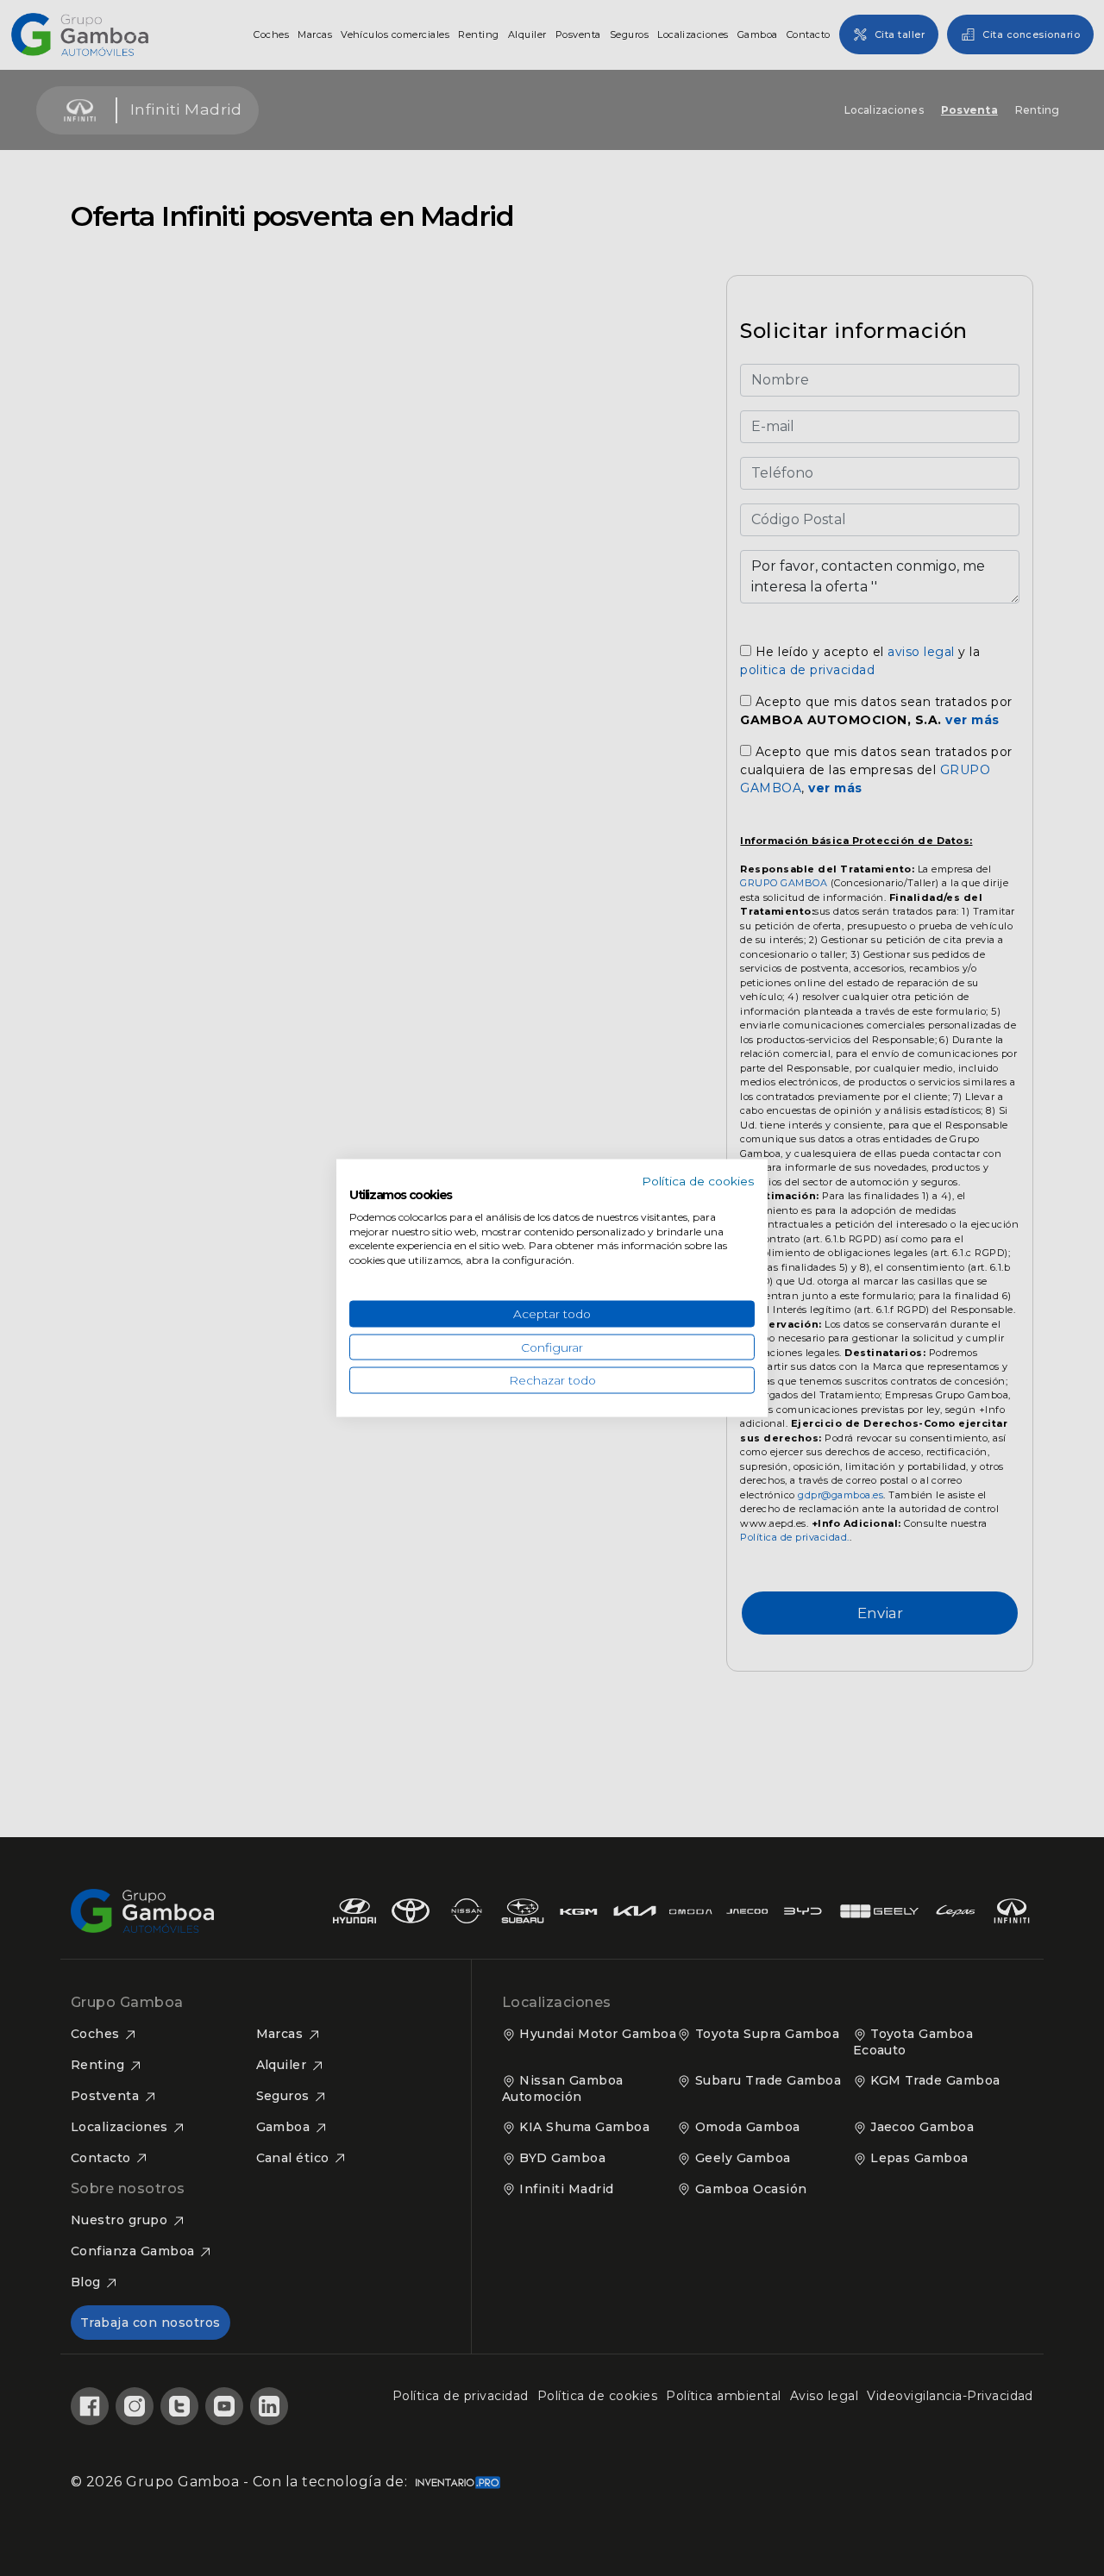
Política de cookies (698, 1181)
